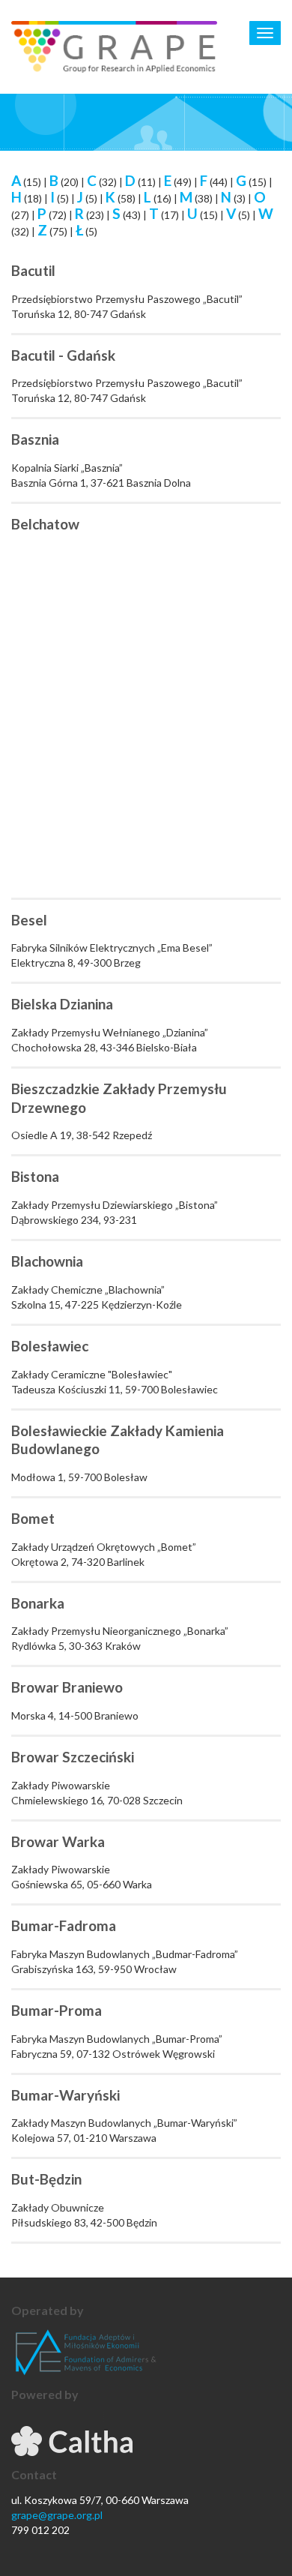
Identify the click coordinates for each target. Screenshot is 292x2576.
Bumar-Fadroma (64, 1925)
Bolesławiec (50, 1346)
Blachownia (47, 1261)
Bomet (33, 1518)
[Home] (114, 47)
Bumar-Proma (57, 2010)
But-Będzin (46, 2179)
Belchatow (45, 524)
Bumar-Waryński (66, 2095)
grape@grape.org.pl (57, 2515)
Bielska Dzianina (62, 1004)
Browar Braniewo (67, 1687)
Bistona (35, 1176)
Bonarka (38, 1603)
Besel (29, 920)
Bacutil (33, 270)
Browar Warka (58, 1841)
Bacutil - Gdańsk (63, 355)
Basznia (35, 439)
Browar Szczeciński (73, 1757)
